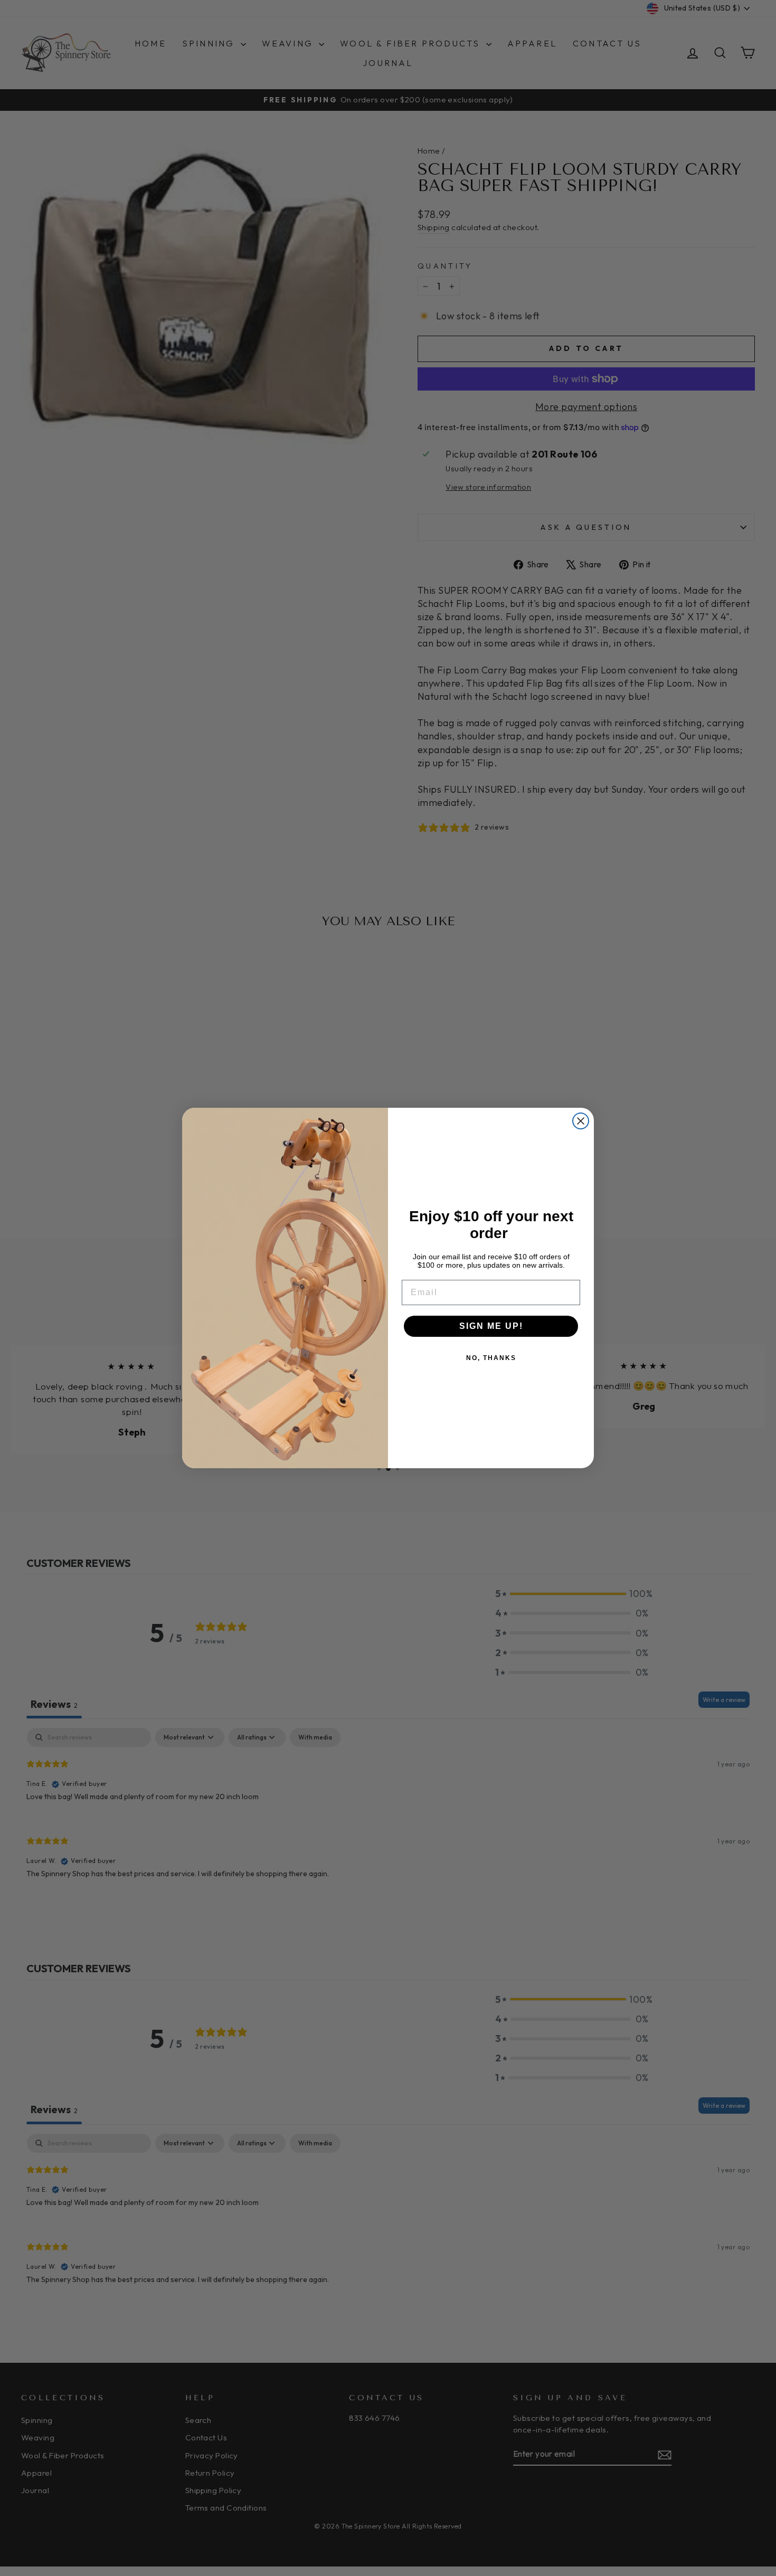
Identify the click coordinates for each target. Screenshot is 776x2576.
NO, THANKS (491, 1358)
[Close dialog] (581, 1121)
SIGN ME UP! (491, 1326)
